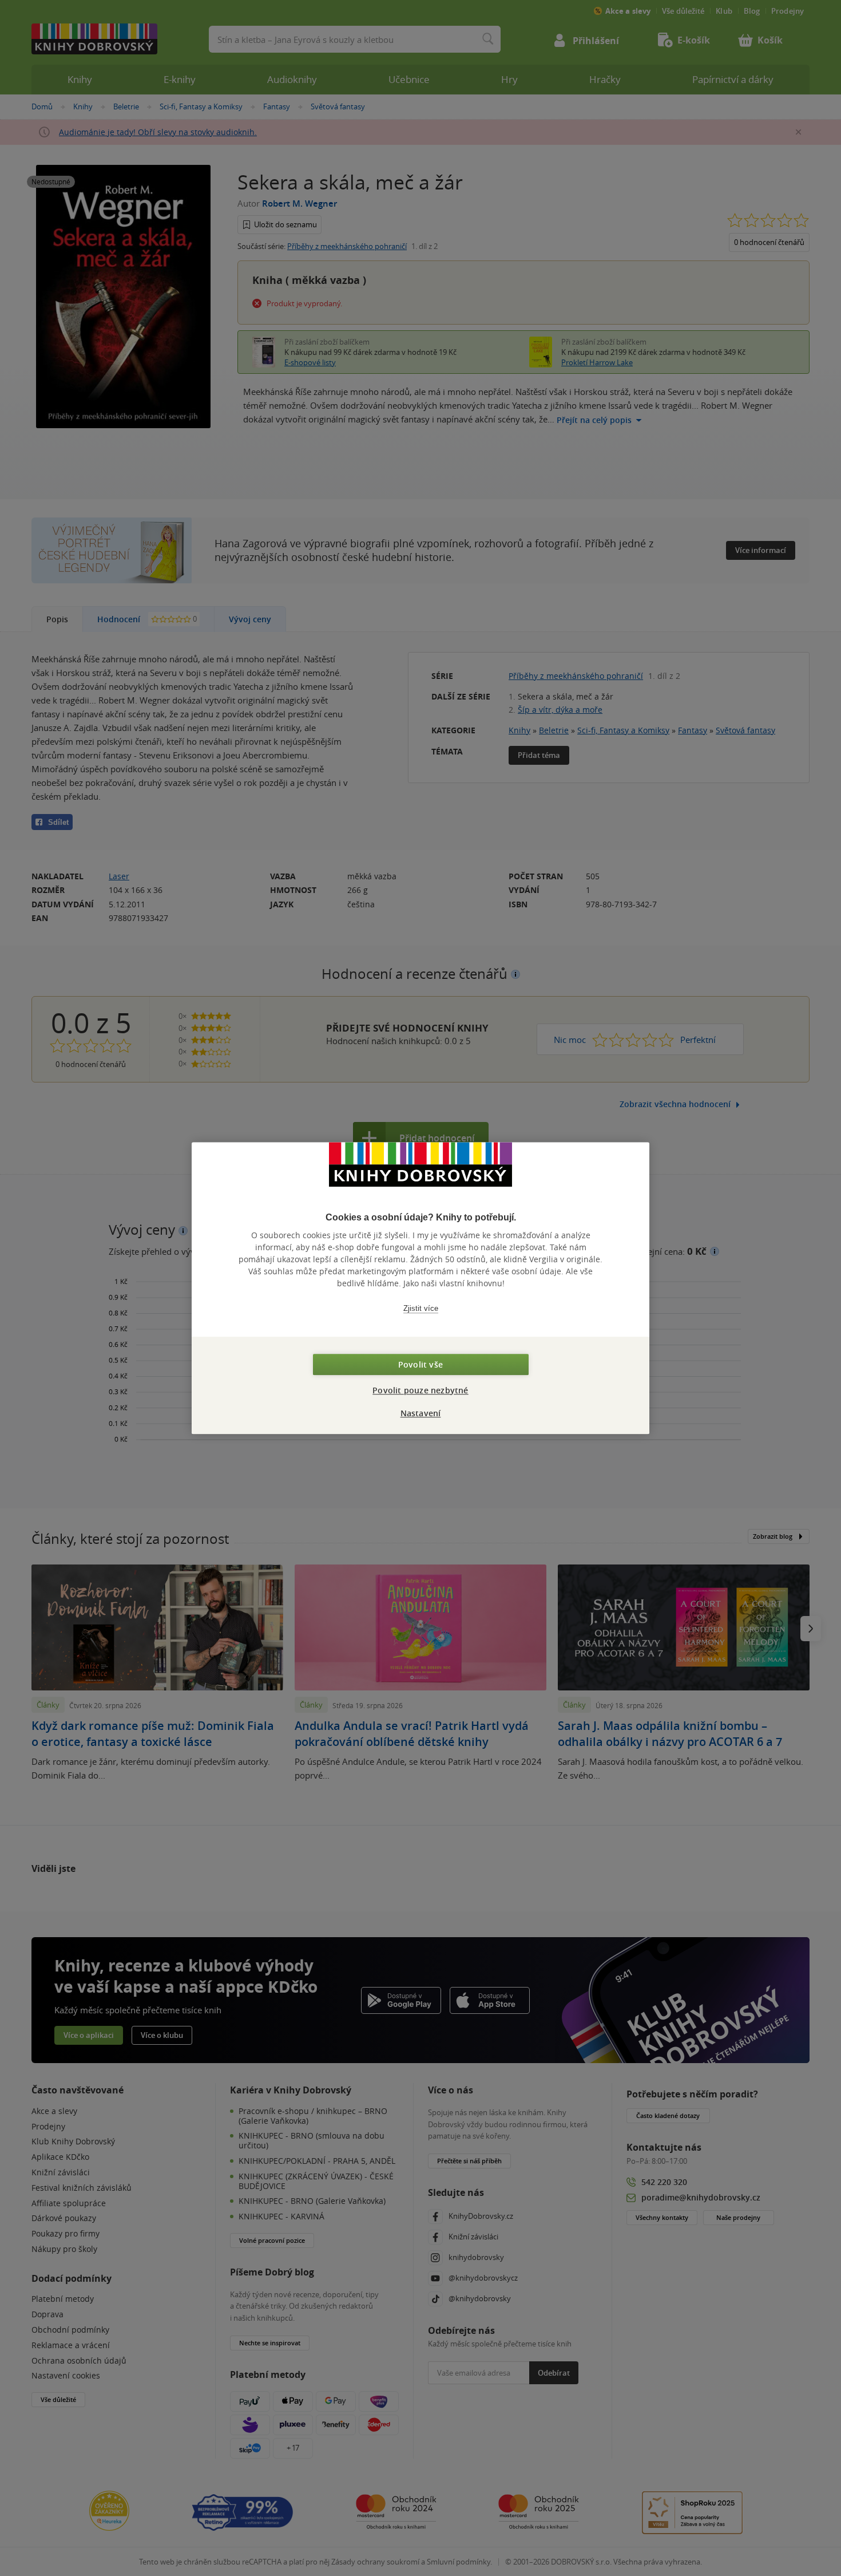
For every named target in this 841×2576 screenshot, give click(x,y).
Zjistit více (421, 1308)
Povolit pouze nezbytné (420, 1390)
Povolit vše (420, 1364)
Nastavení (421, 1413)
